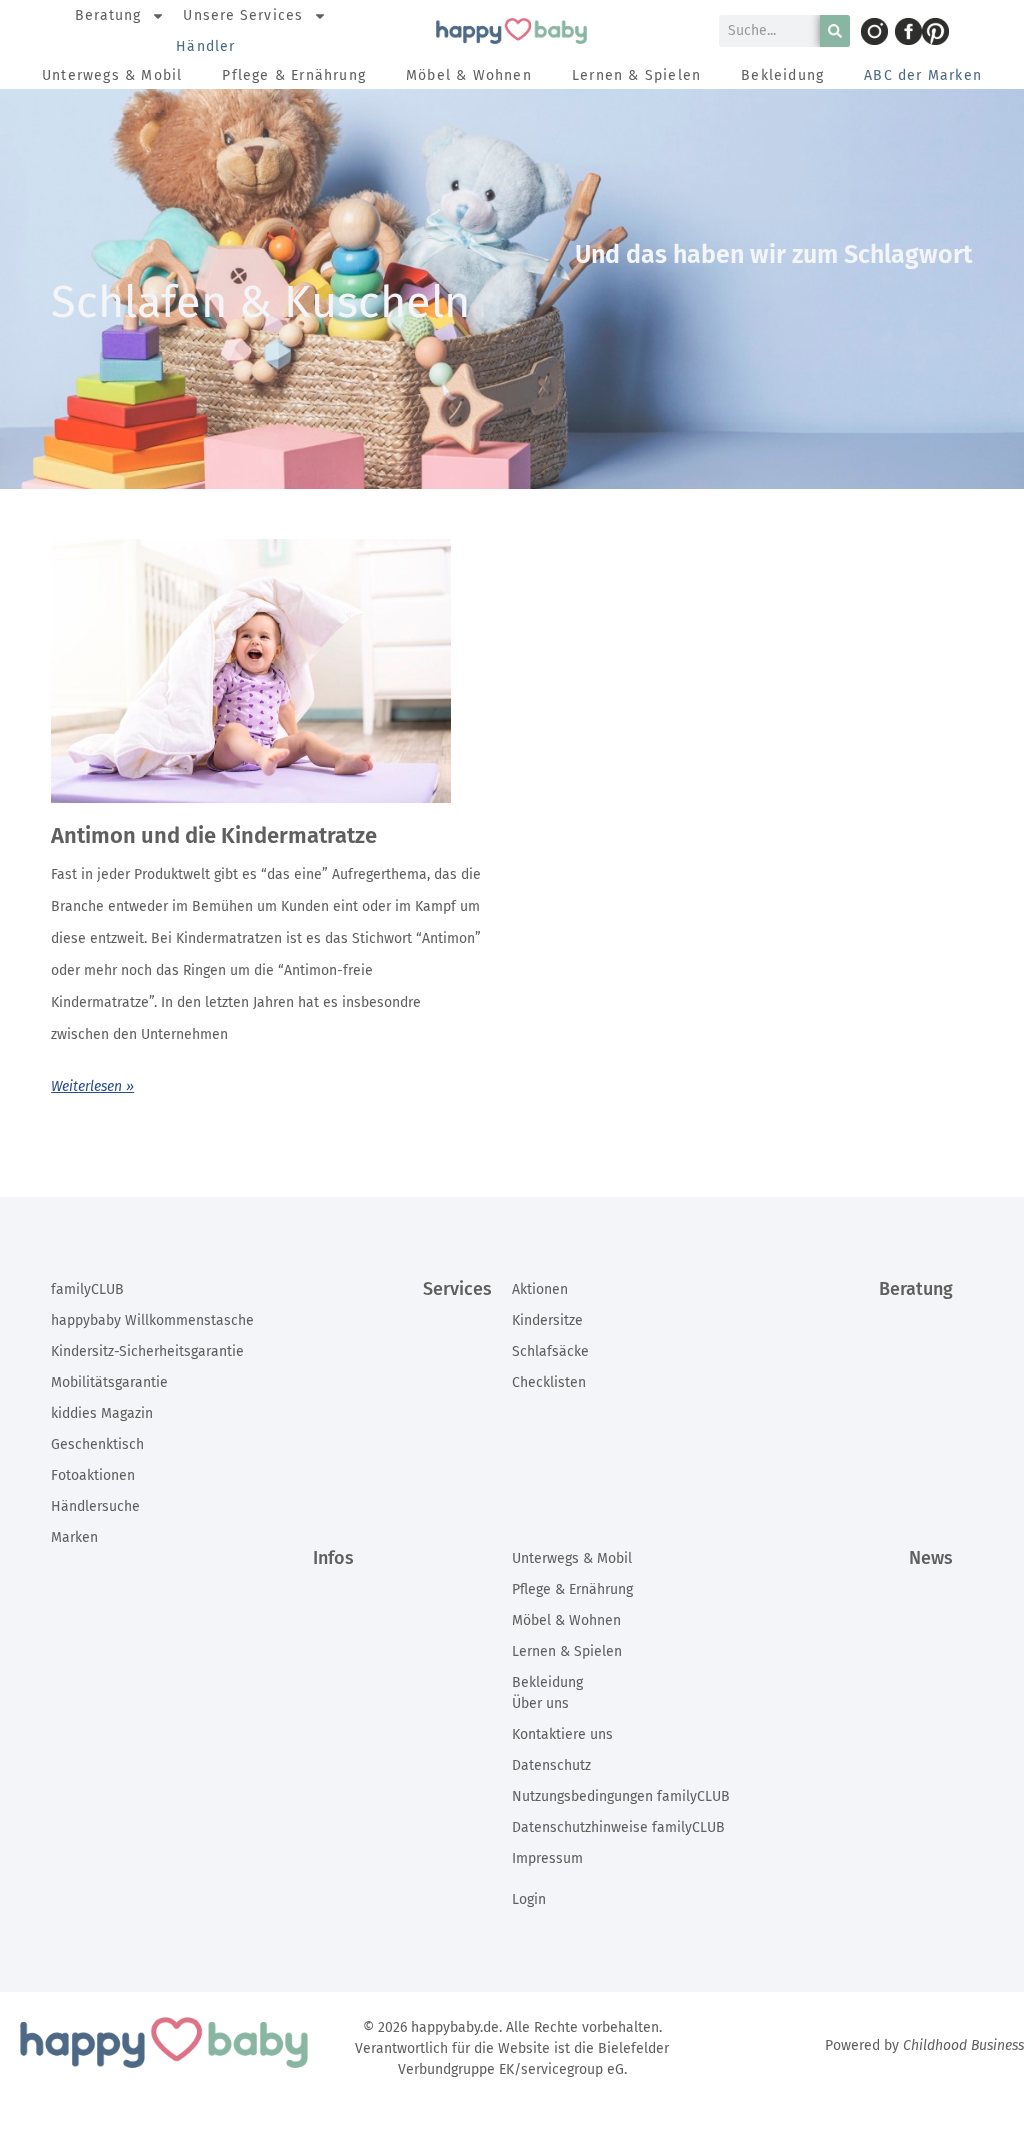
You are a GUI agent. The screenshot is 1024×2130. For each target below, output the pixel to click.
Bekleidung (782, 75)
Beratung (108, 15)
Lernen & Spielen (636, 75)
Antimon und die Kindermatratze (214, 835)
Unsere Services (243, 15)
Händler (205, 46)
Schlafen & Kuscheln (260, 302)
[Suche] (835, 31)
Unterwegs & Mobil (112, 75)
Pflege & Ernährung (294, 75)
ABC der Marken (923, 75)
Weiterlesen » (92, 1086)
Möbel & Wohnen (469, 75)
